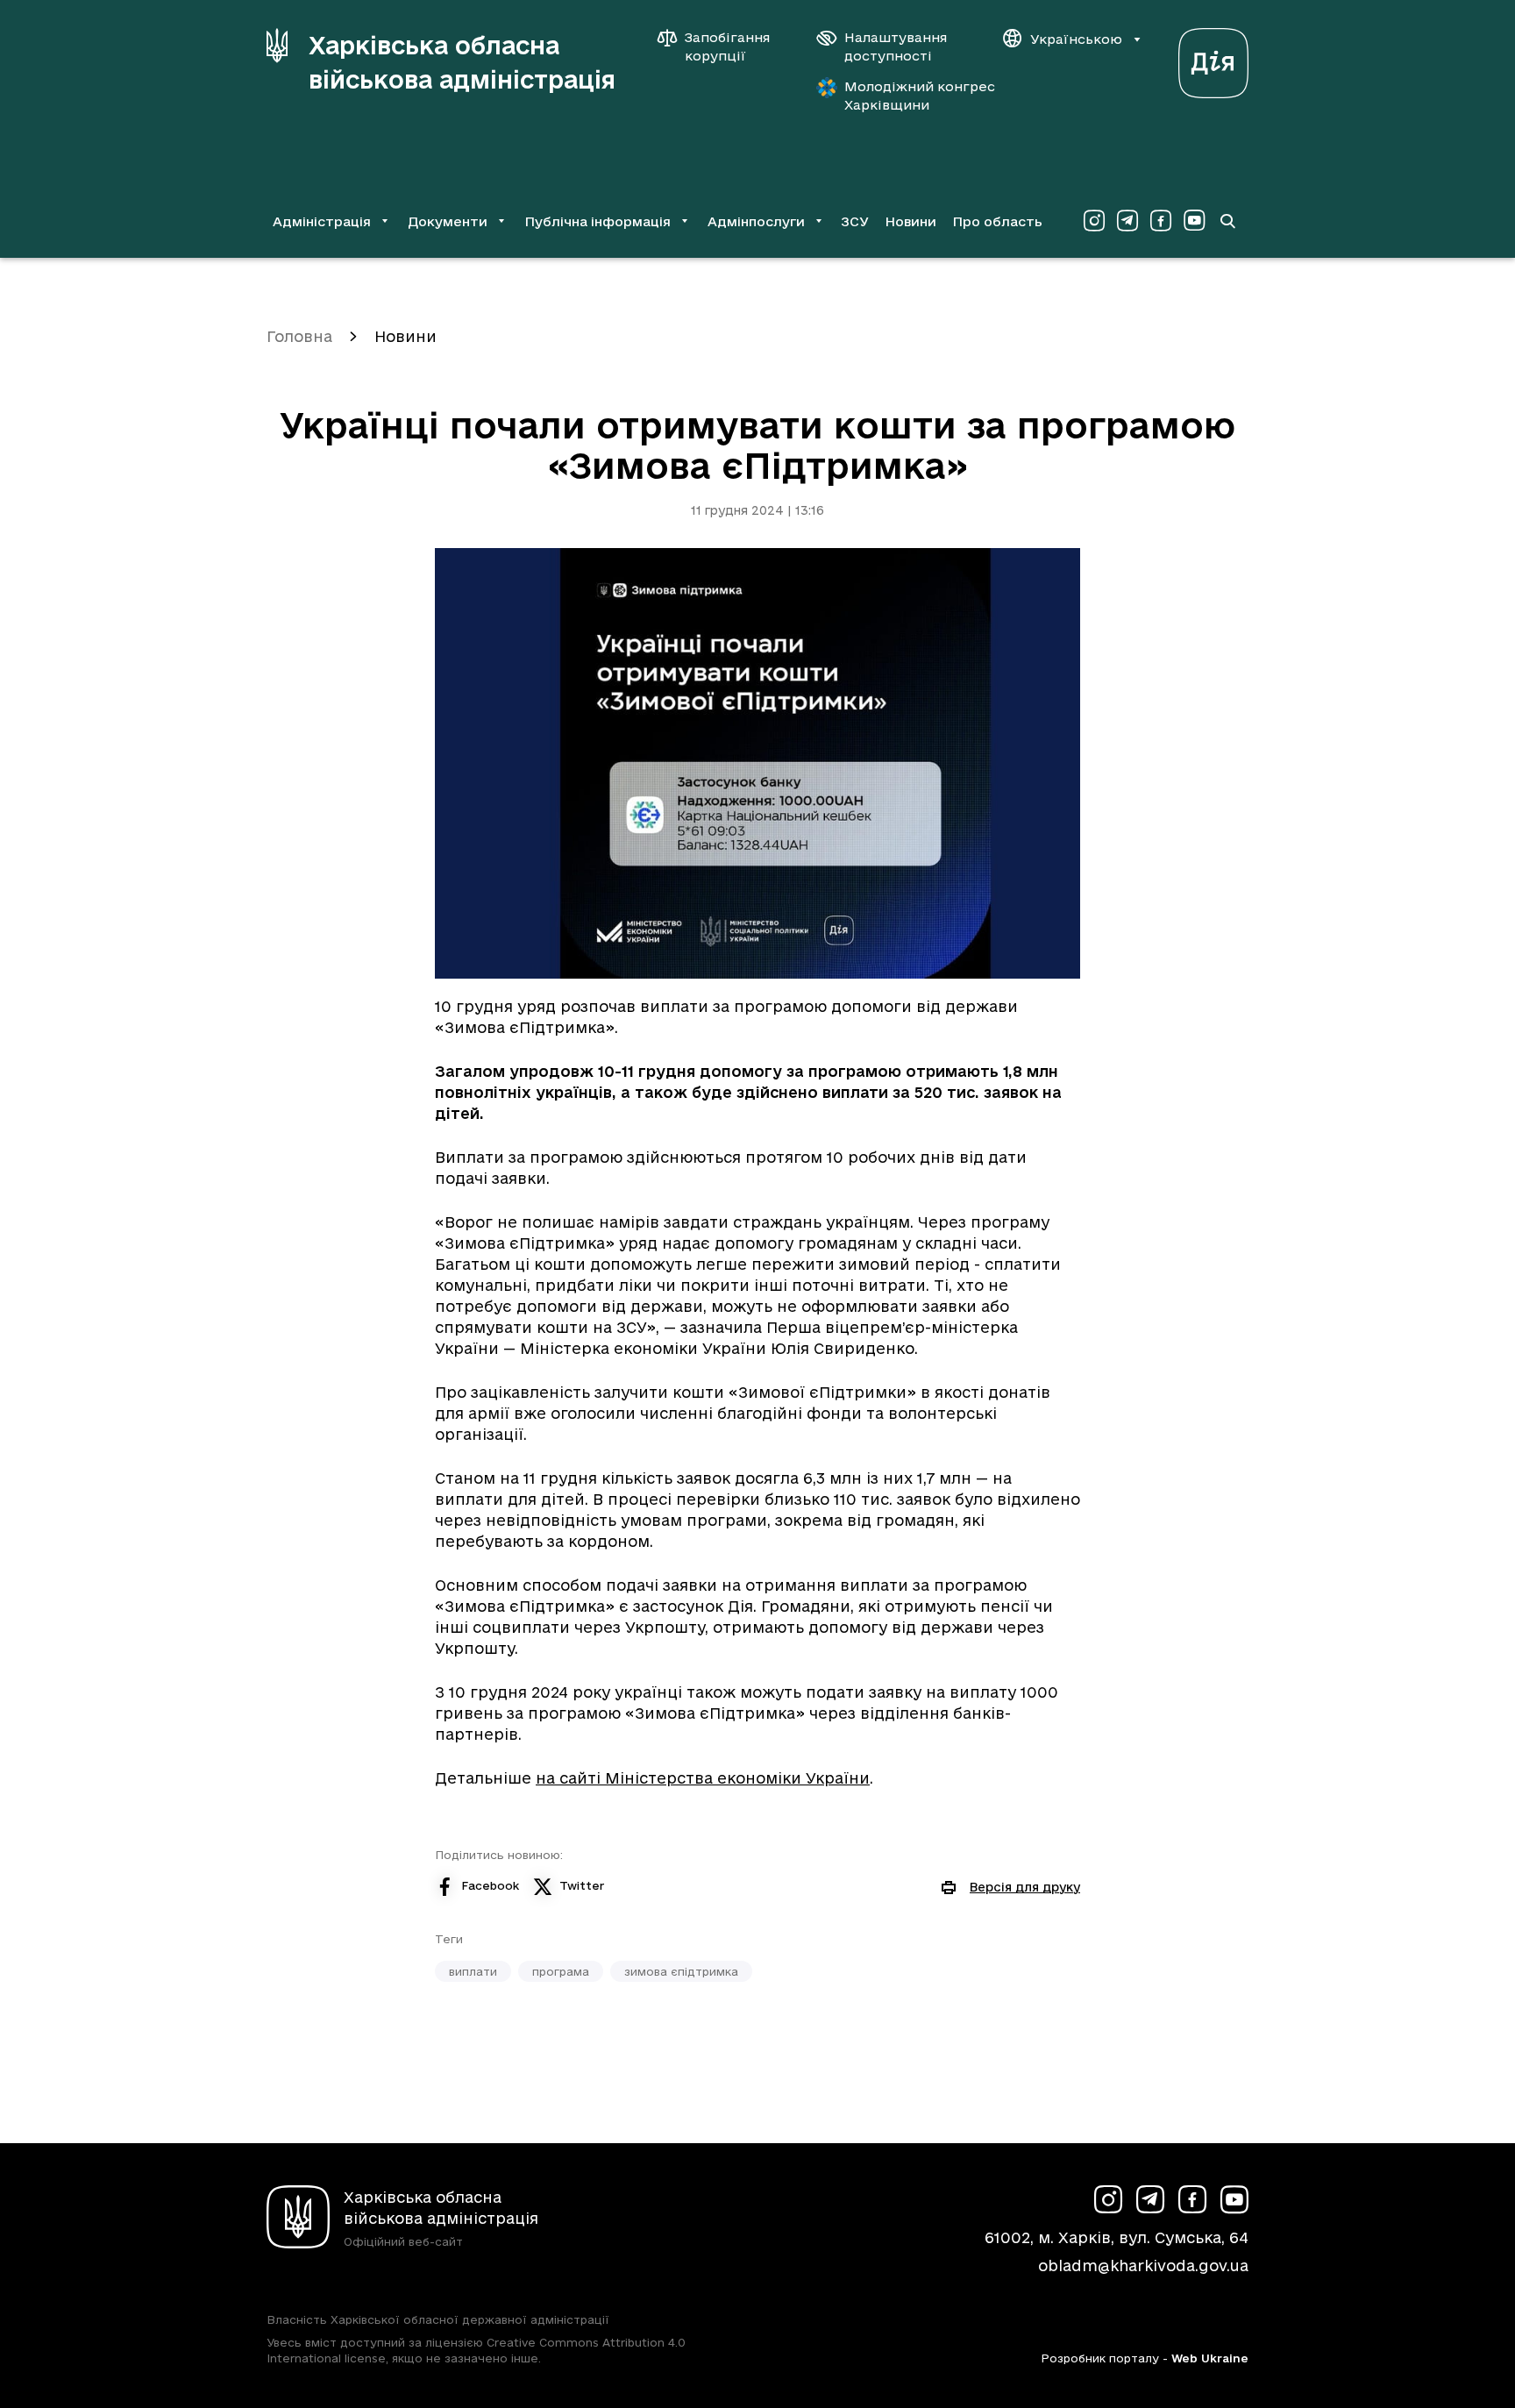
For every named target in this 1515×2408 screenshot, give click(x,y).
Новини (910, 221)
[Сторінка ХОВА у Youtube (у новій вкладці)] (1194, 221)
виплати (473, 1971)
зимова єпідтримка (681, 1971)
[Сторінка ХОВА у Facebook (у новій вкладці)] (1161, 221)
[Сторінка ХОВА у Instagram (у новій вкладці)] (1094, 221)
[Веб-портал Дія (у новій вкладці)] (1213, 58)
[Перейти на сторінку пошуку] (1227, 221)
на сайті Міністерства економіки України (703, 1778)
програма (561, 1971)
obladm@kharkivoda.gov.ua (1143, 2266)
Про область (997, 221)
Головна (299, 336)
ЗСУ (855, 221)
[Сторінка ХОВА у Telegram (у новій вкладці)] (1127, 221)
